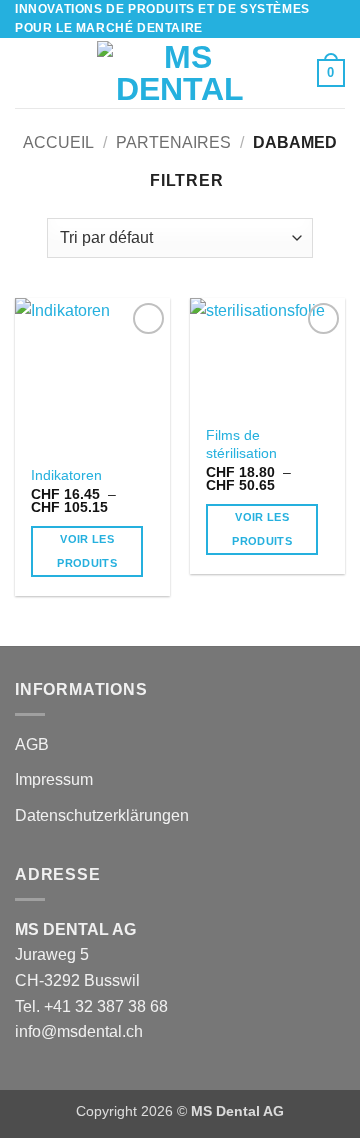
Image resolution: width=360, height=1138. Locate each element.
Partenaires (173, 142)
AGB (32, 744)
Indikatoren (66, 475)
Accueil (58, 142)
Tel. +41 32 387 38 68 (91, 1006)
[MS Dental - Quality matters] (180, 73)
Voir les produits (87, 551)
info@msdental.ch (79, 1031)
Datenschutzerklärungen (102, 815)
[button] (27, 73)
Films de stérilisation (241, 444)
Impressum (54, 779)
